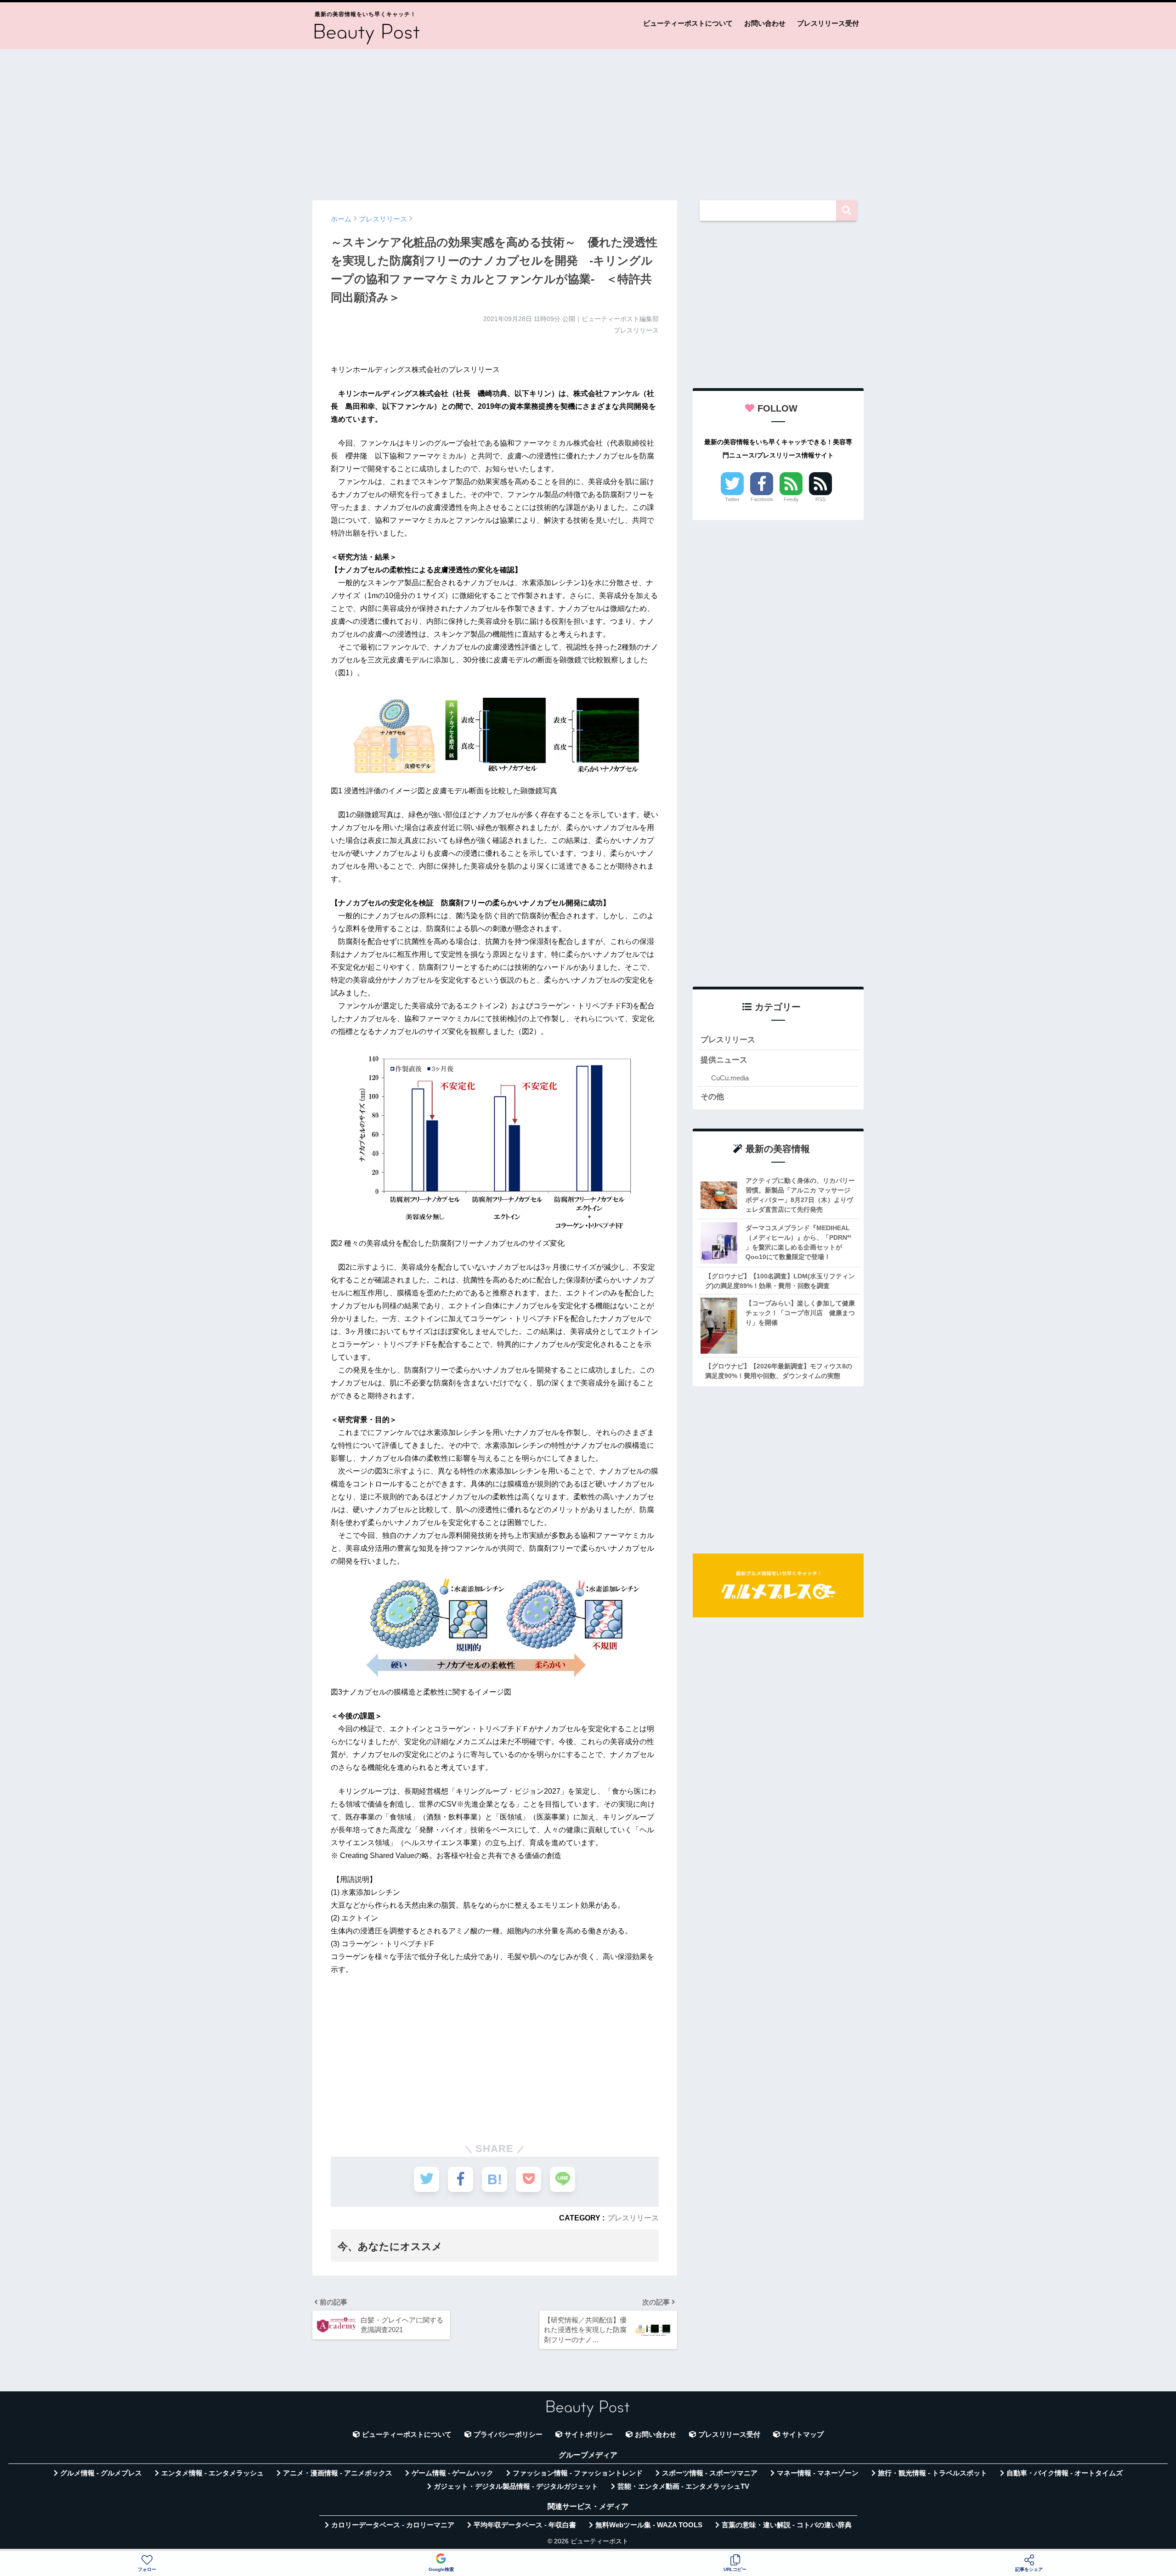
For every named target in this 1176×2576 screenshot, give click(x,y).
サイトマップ (803, 2435)
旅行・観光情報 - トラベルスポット (933, 2473)
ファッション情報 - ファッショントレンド (578, 2473)
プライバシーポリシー (508, 2435)
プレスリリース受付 (828, 23)
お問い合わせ (765, 23)
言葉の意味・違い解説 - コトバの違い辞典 (787, 2525)
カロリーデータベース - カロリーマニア (393, 2525)
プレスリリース (633, 2218)
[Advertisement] (588, 120)
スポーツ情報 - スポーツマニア (710, 2473)
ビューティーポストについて (688, 23)
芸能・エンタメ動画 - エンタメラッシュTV (683, 2486)
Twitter (732, 499)
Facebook (762, 499)
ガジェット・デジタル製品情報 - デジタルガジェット (516, 2486)
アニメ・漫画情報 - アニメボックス (338, 2473)
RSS (820, 499)
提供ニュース (724, 1060)
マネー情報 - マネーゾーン (818, 2473)
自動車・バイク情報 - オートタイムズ (1065, 2473)
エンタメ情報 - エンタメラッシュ (212, 2473)
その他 (712, 1097)
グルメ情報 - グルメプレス (101, 2473)
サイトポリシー (589, 2435)
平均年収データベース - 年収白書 (525, 2525)
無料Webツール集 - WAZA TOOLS (649, 2525)
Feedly (791, 499)
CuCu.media (730, 1078)
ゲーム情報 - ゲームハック (452, 2473)
